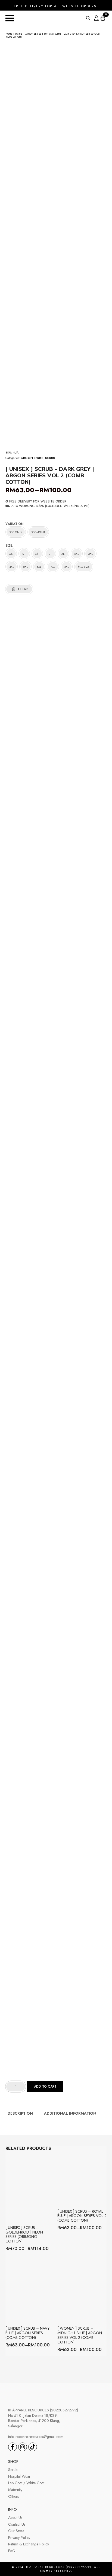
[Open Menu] (10, 18)
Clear (23, 589)
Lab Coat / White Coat (26, 2483)
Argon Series (33, 34)
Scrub (13, 2470)
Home (9, 34)
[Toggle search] (88, 18)
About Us (15, 2518)
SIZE (9, 546)
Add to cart (45, 2087)
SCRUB (19, 34)
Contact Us (17, 2524)
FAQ (12, 2551)
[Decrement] (10, 2087)
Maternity (15, 2490)
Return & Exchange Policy (29, 2544)
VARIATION (14, 524)
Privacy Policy (19, 2538)
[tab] (20, 2113)
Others (13, 2497)
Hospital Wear (19, 2477)
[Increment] (21, 2087)
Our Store (16, 2531)
